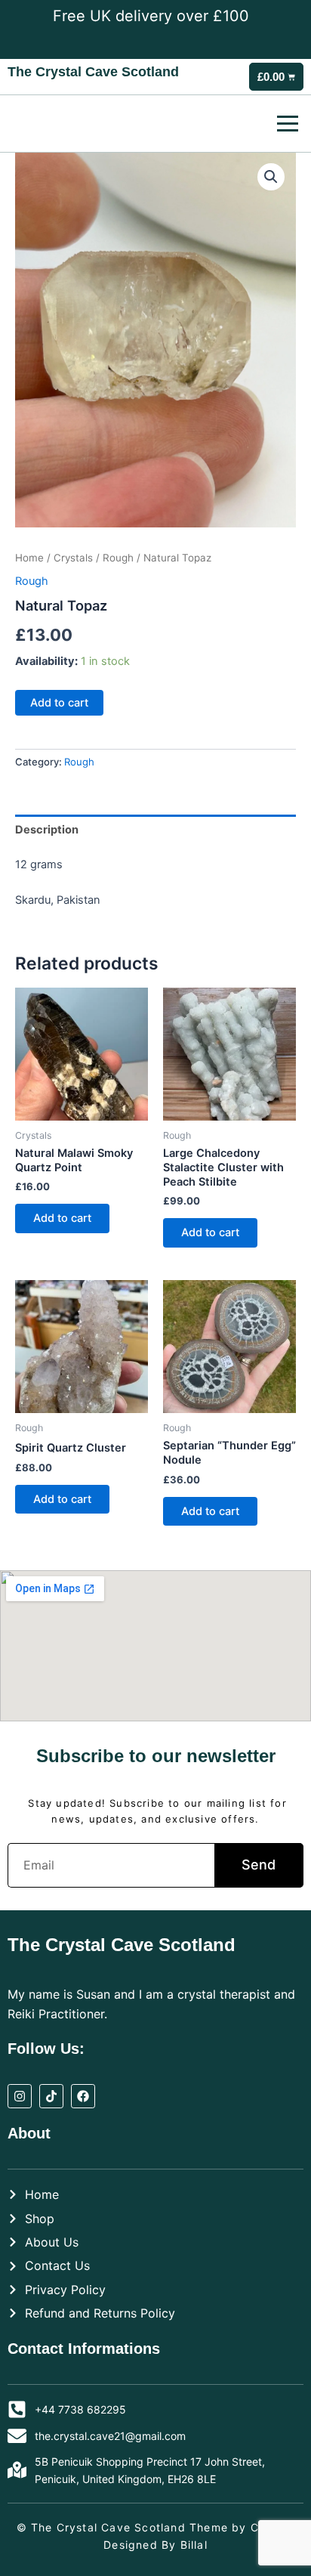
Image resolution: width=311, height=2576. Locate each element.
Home (29, 558)
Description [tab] (47, 830)
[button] (271, 177)
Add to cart (59, 703)
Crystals (73, 558)
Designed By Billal (155, 2545)
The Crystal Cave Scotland (93, 72)
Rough (118, 558)
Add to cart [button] (62, 1218)
